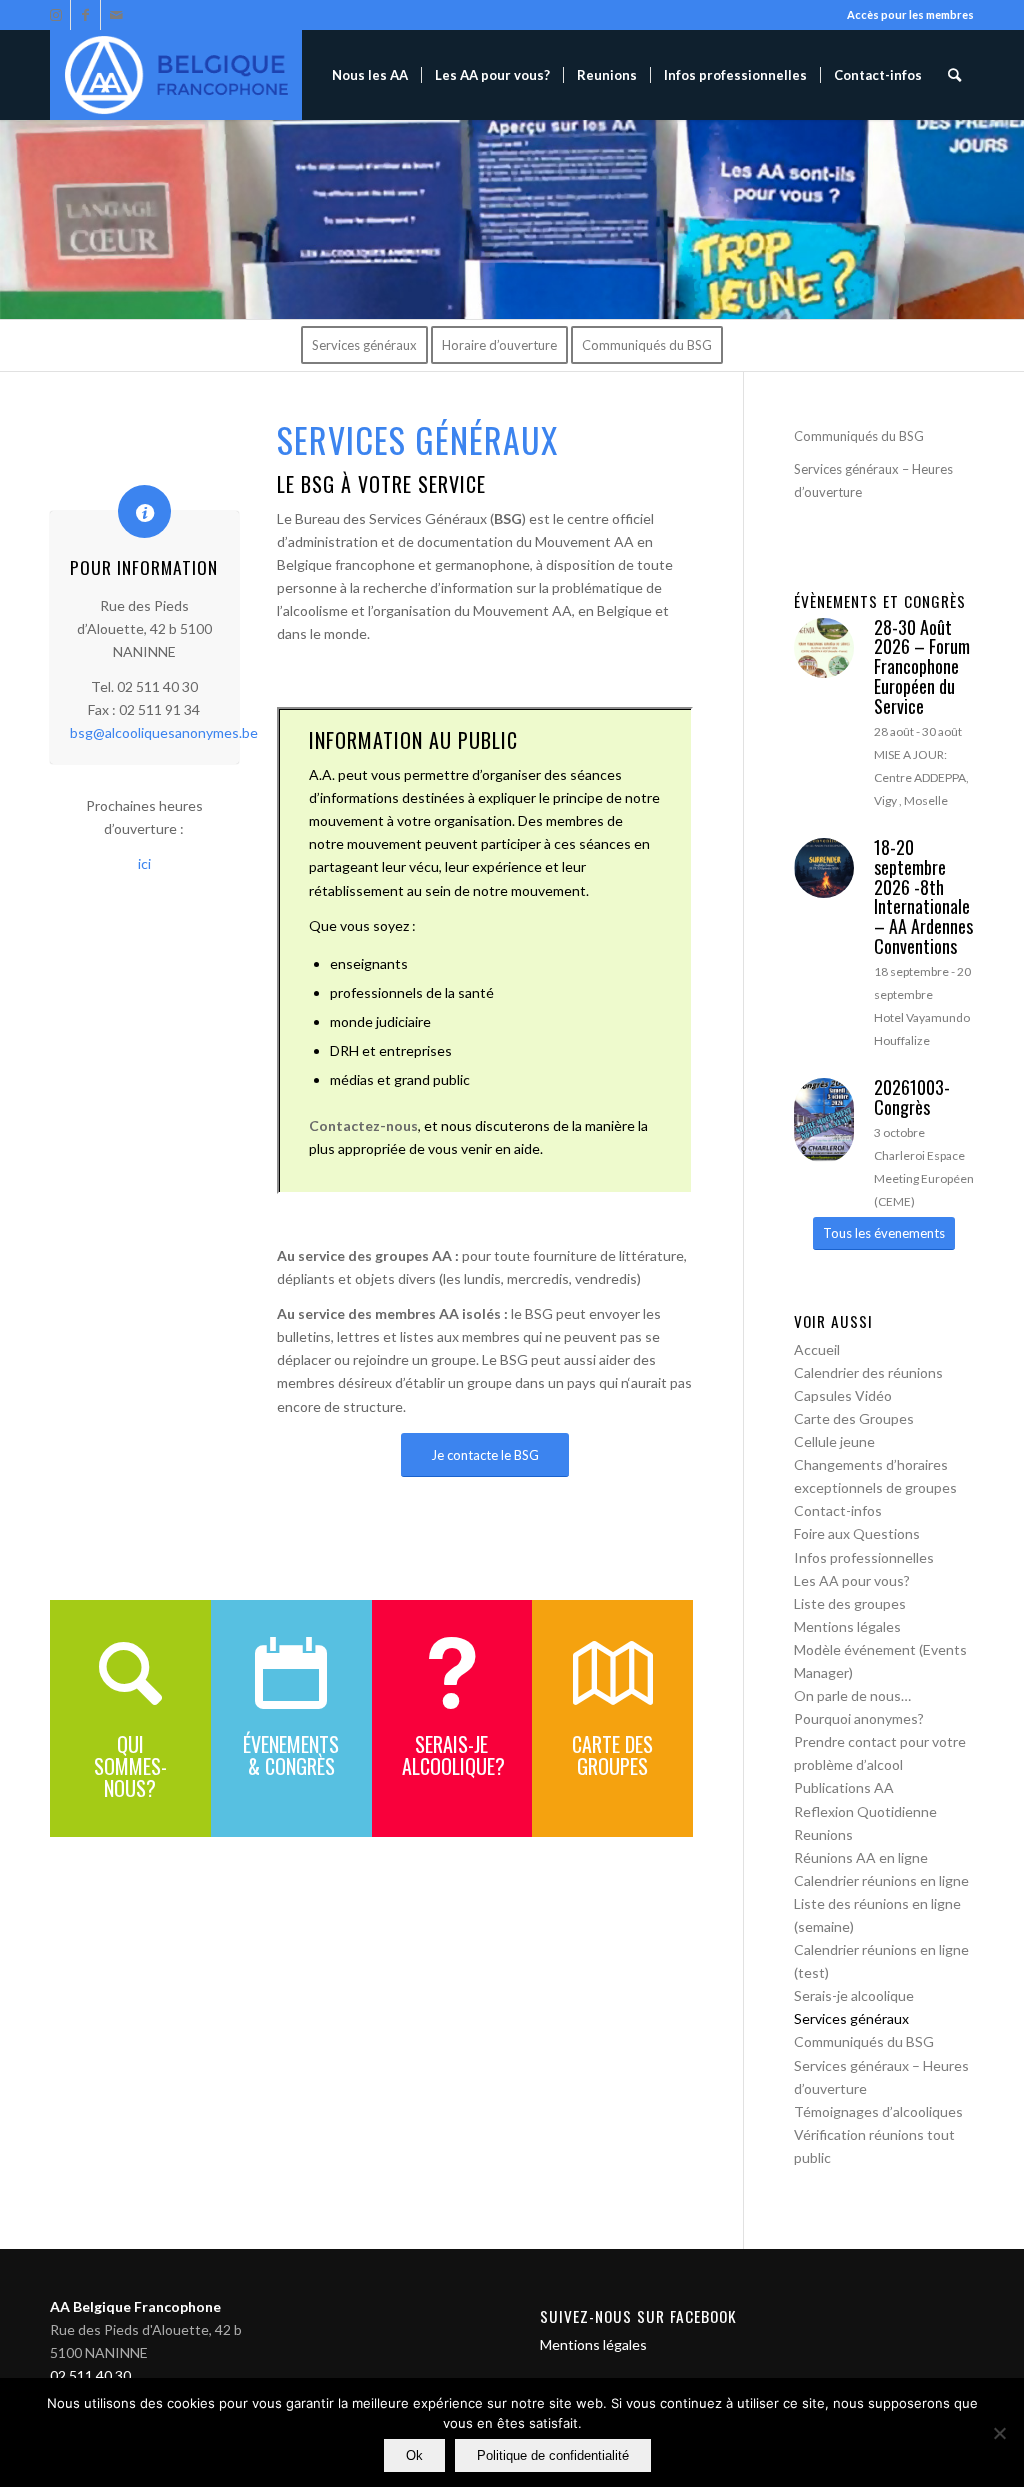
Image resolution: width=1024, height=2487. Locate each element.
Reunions (823, 1834)
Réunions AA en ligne (861, 1857)
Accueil (817, 1349)
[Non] (999, 2433)
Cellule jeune (834, 1441)
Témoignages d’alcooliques (878, 2111)
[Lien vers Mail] (116, 15)
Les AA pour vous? (852, 1580)
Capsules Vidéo (843, 1395)
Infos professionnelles (864, 1557)
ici (144, 863)
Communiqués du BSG (859, 436)
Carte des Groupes (854, 1418)
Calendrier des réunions (868, 1372)
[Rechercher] (954, 75)
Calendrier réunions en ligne (881, 1880)
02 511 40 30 (90, 2375)
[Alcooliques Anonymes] (176, 75)
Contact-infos (838, 1510)
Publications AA (844, 1787)
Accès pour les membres (910, 14)
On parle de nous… (852, 1695)
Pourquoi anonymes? (859, 1718)
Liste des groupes (850, 1603)
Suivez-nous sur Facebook (638, 2316)
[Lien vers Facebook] (85, 15)
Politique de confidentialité (553, 2455)
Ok (414, 2455)
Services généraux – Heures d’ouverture (873, 480)
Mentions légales (847, 1626)
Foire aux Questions (857, 1533)
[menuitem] (370, 75)
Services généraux (851, 2018)
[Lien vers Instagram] (55, 15)
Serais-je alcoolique (854, 1995)
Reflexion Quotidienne (865, 1811)
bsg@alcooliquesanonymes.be (164, 732)
